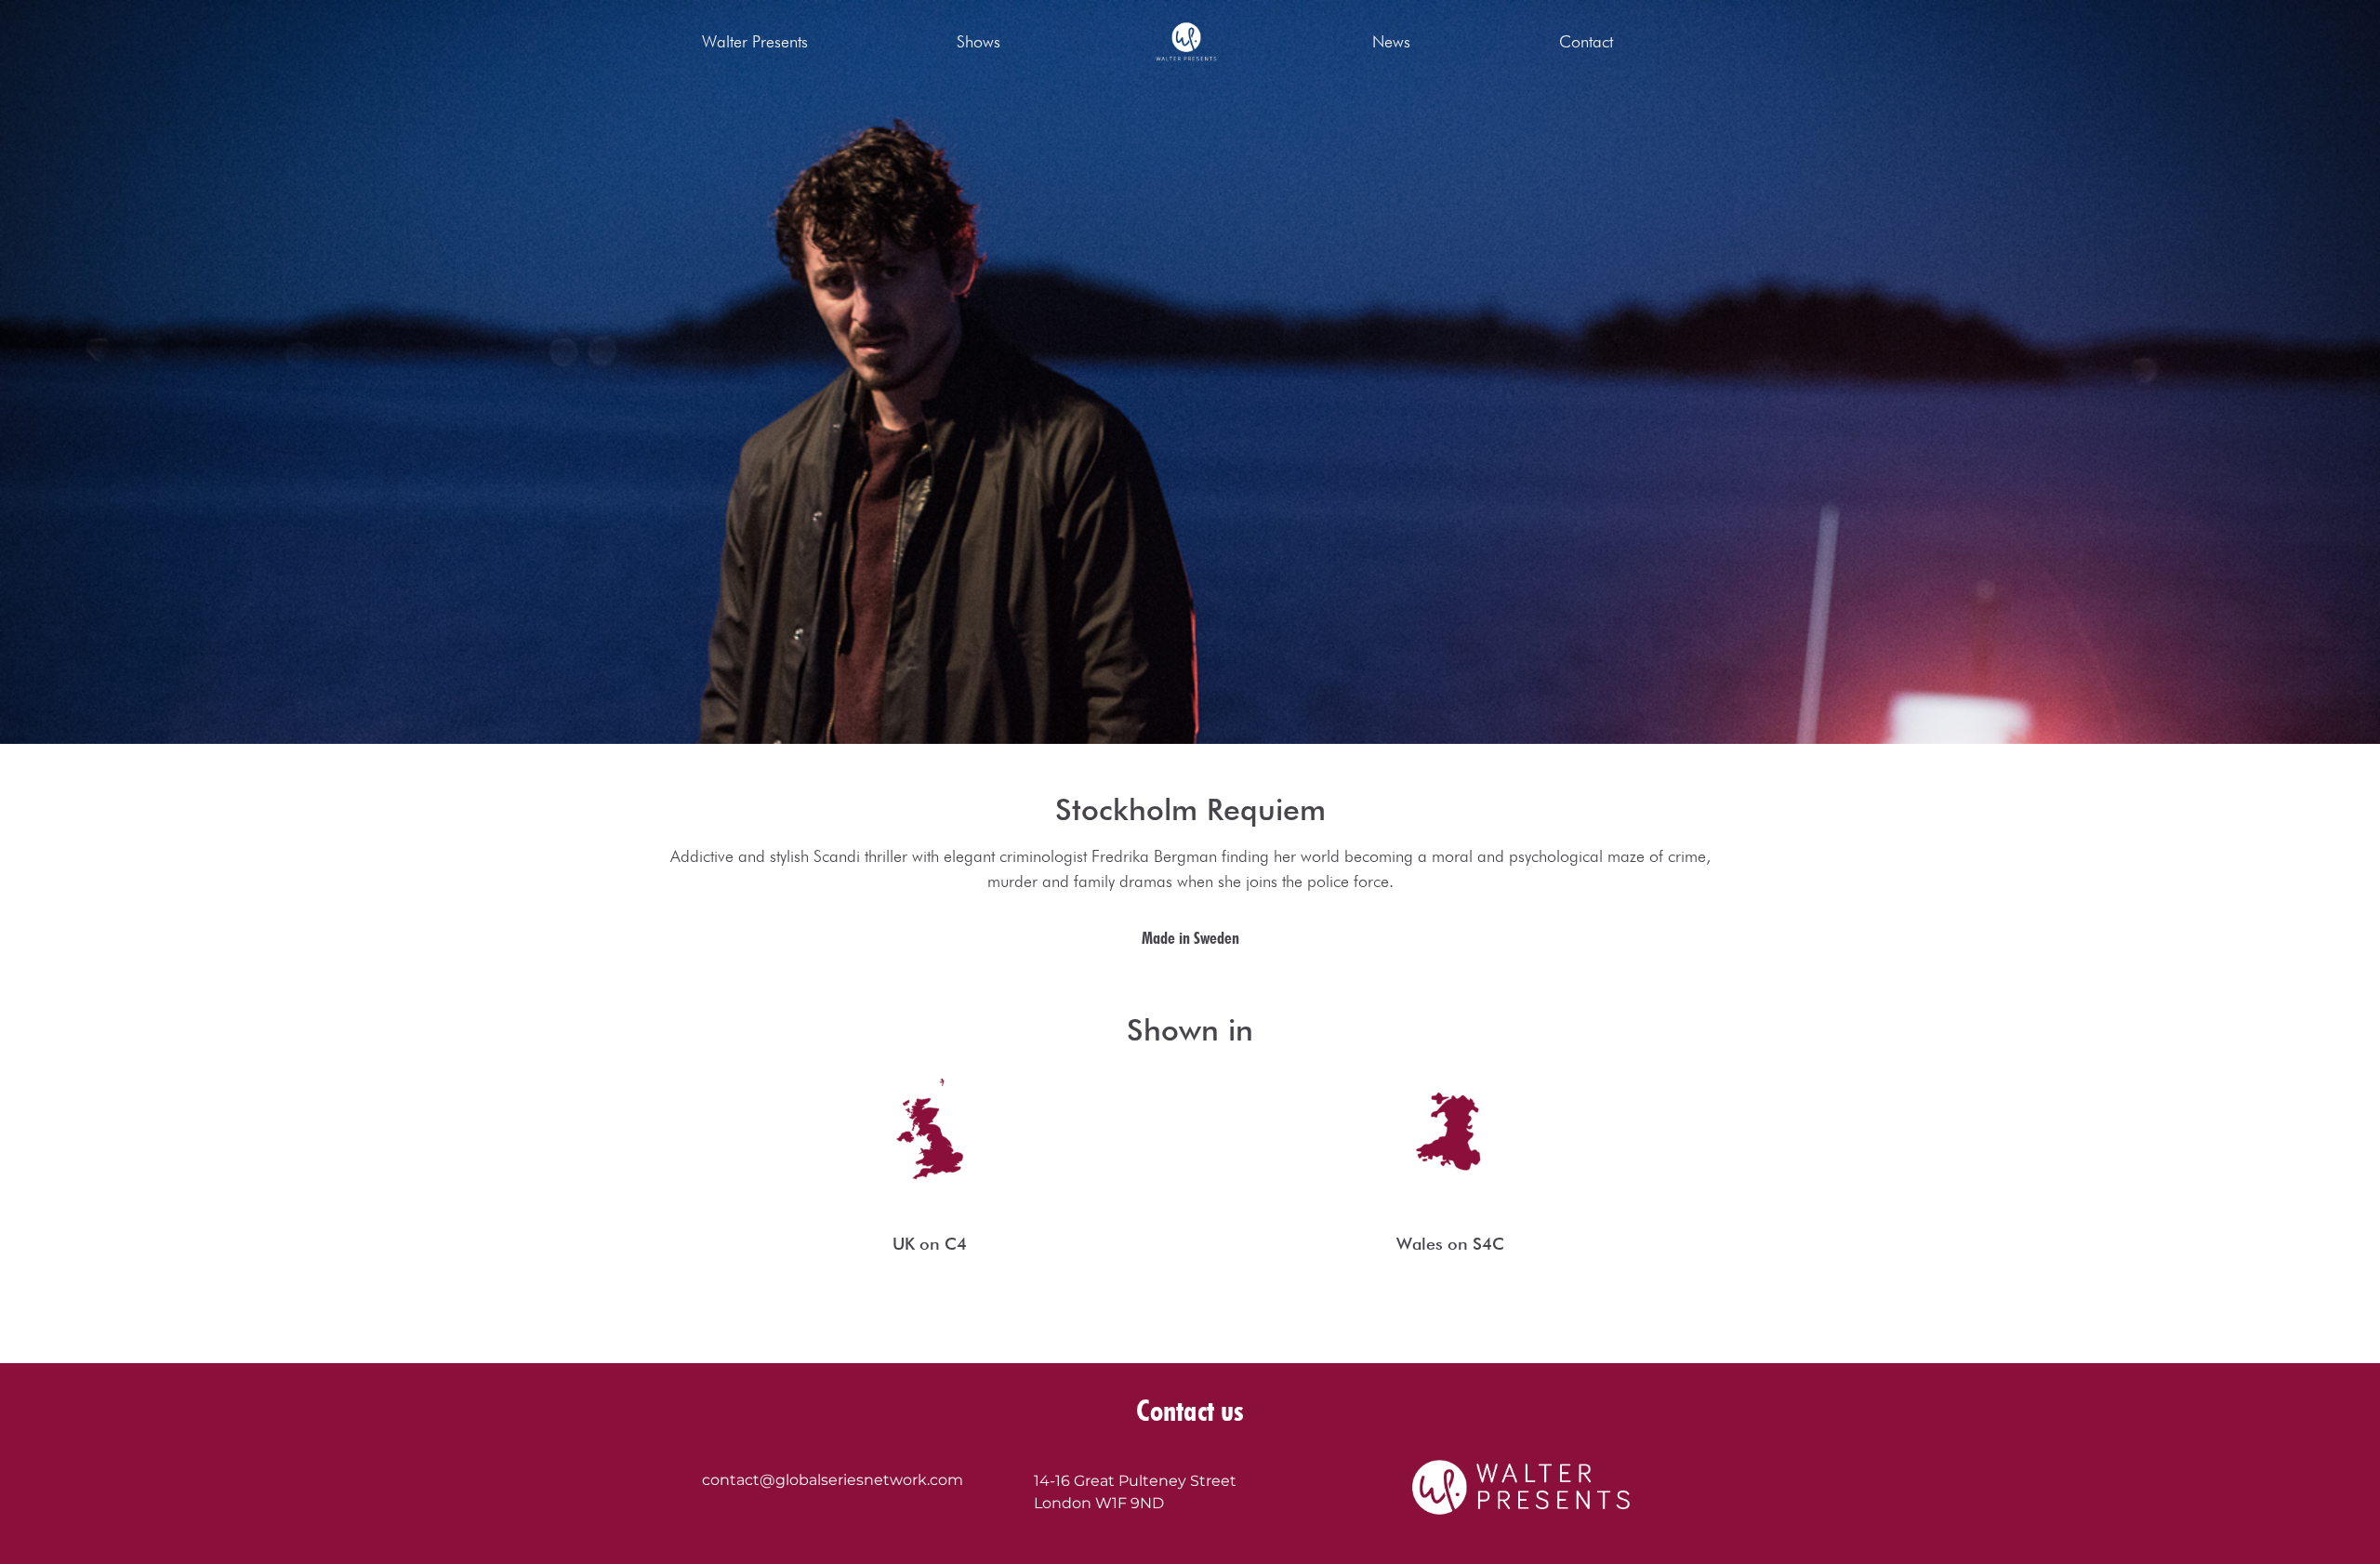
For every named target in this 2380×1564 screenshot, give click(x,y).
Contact (1586, 41)
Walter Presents (755, 41)
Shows (978, 41)
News (1391, 41)
